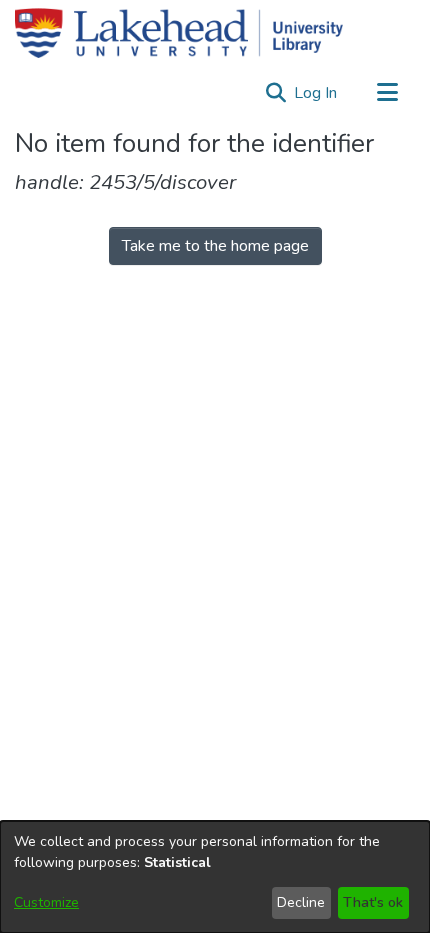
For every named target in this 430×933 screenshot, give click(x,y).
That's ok (373, 902)
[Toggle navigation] (387, 93)
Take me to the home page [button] (215, 246)
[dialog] (215, 877)
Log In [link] (316, 93)
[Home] (179, 33)
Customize (46, 902)
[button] (275, 93)
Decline (301, 902)
